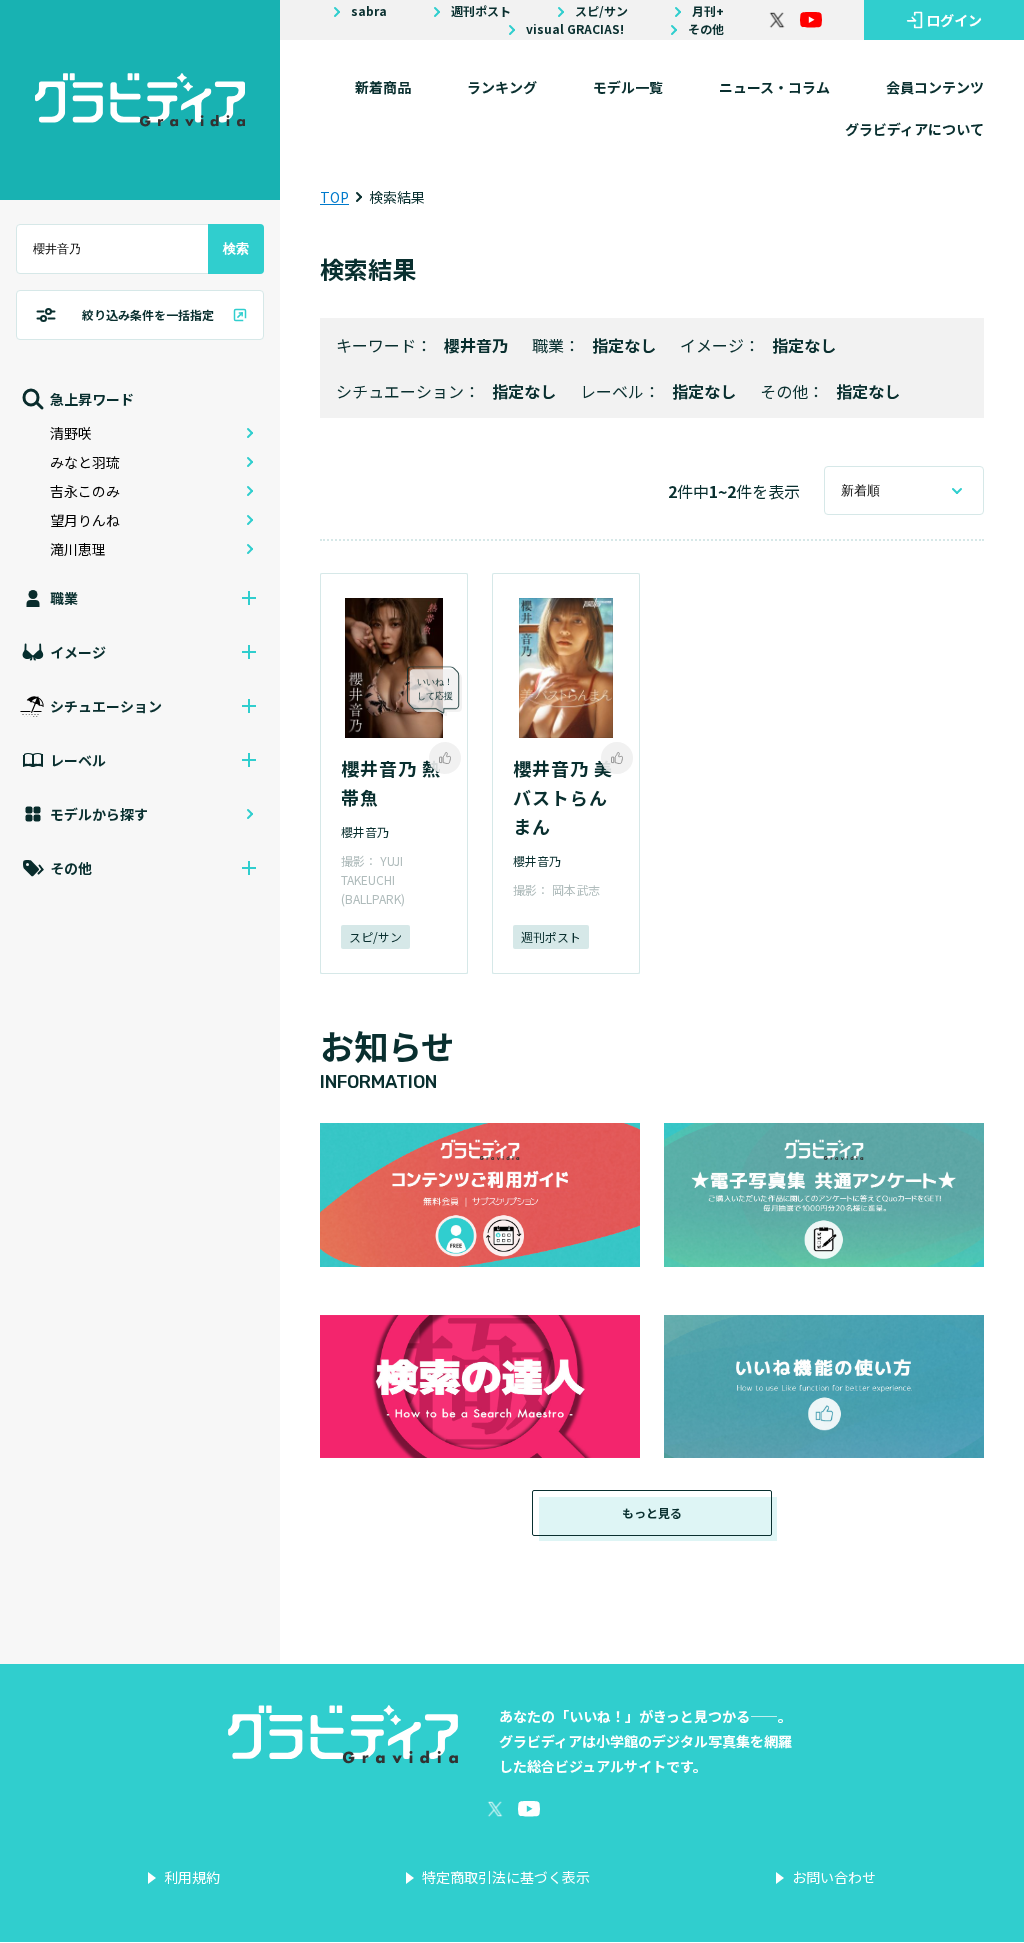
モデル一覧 (628, 87)
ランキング (502, 87)
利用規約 (192, 1877)
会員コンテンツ (935, 87)
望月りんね (85, 520)
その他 (706, 29)
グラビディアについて (914, 129)
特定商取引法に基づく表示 (506, 1877)
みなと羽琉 (85, 462)
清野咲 (71, 433)
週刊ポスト (481, 11)
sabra (369, 11)
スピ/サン (601, 11)
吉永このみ (85, 491)
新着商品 (383, 87)
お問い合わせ (834, 1877)
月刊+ (708, 11)
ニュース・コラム (774, 87)
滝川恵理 (78, 549)
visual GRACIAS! (575, 29)
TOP (334, 197)
